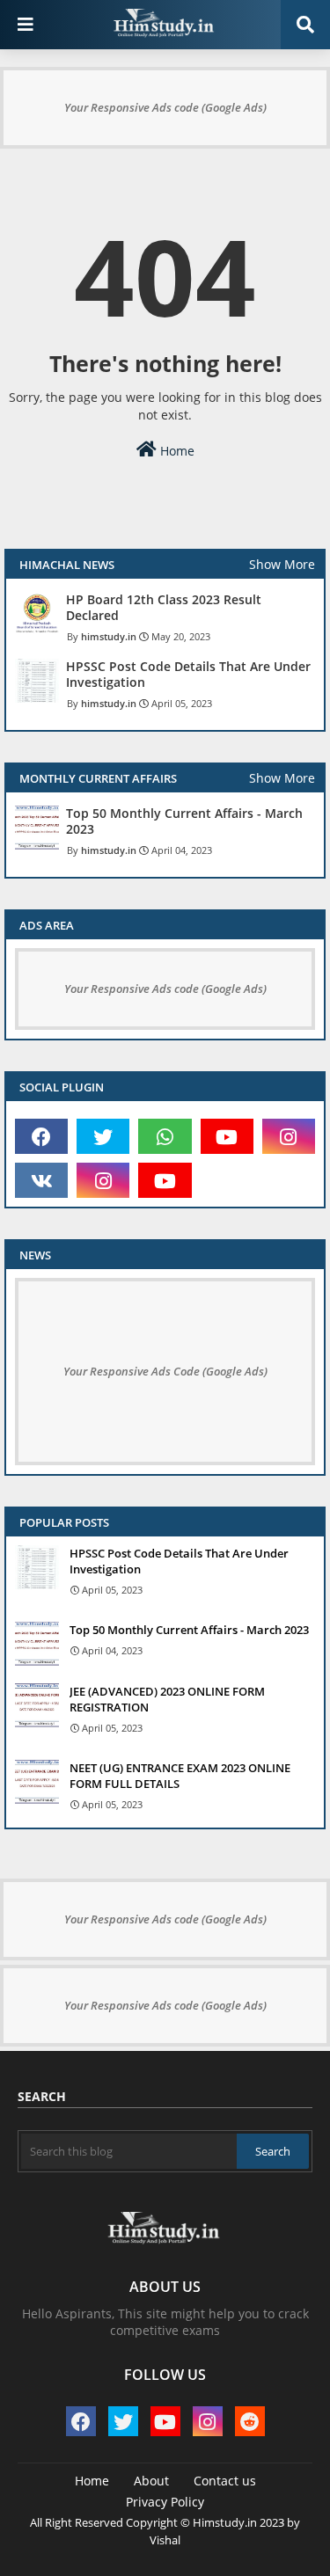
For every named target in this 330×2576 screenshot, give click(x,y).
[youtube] (227, 1136)
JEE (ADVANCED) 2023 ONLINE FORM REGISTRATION (167, 1699)
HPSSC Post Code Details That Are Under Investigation (188, 675)
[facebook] (41, 1136)
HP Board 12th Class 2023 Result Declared (164, 608)
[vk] (41, 1180)
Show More (282, 564)
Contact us (225, 2481)
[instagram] (289, 1136)
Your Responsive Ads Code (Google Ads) (165, 1371)
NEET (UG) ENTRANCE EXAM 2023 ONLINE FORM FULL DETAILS (180, 1776)
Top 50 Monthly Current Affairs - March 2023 (184, 821)
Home (176, 451)
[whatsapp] (165, 1136)
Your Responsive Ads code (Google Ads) (165, 107)
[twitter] (103, 1136)
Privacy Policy (165, 2502)
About (151, 2481)
